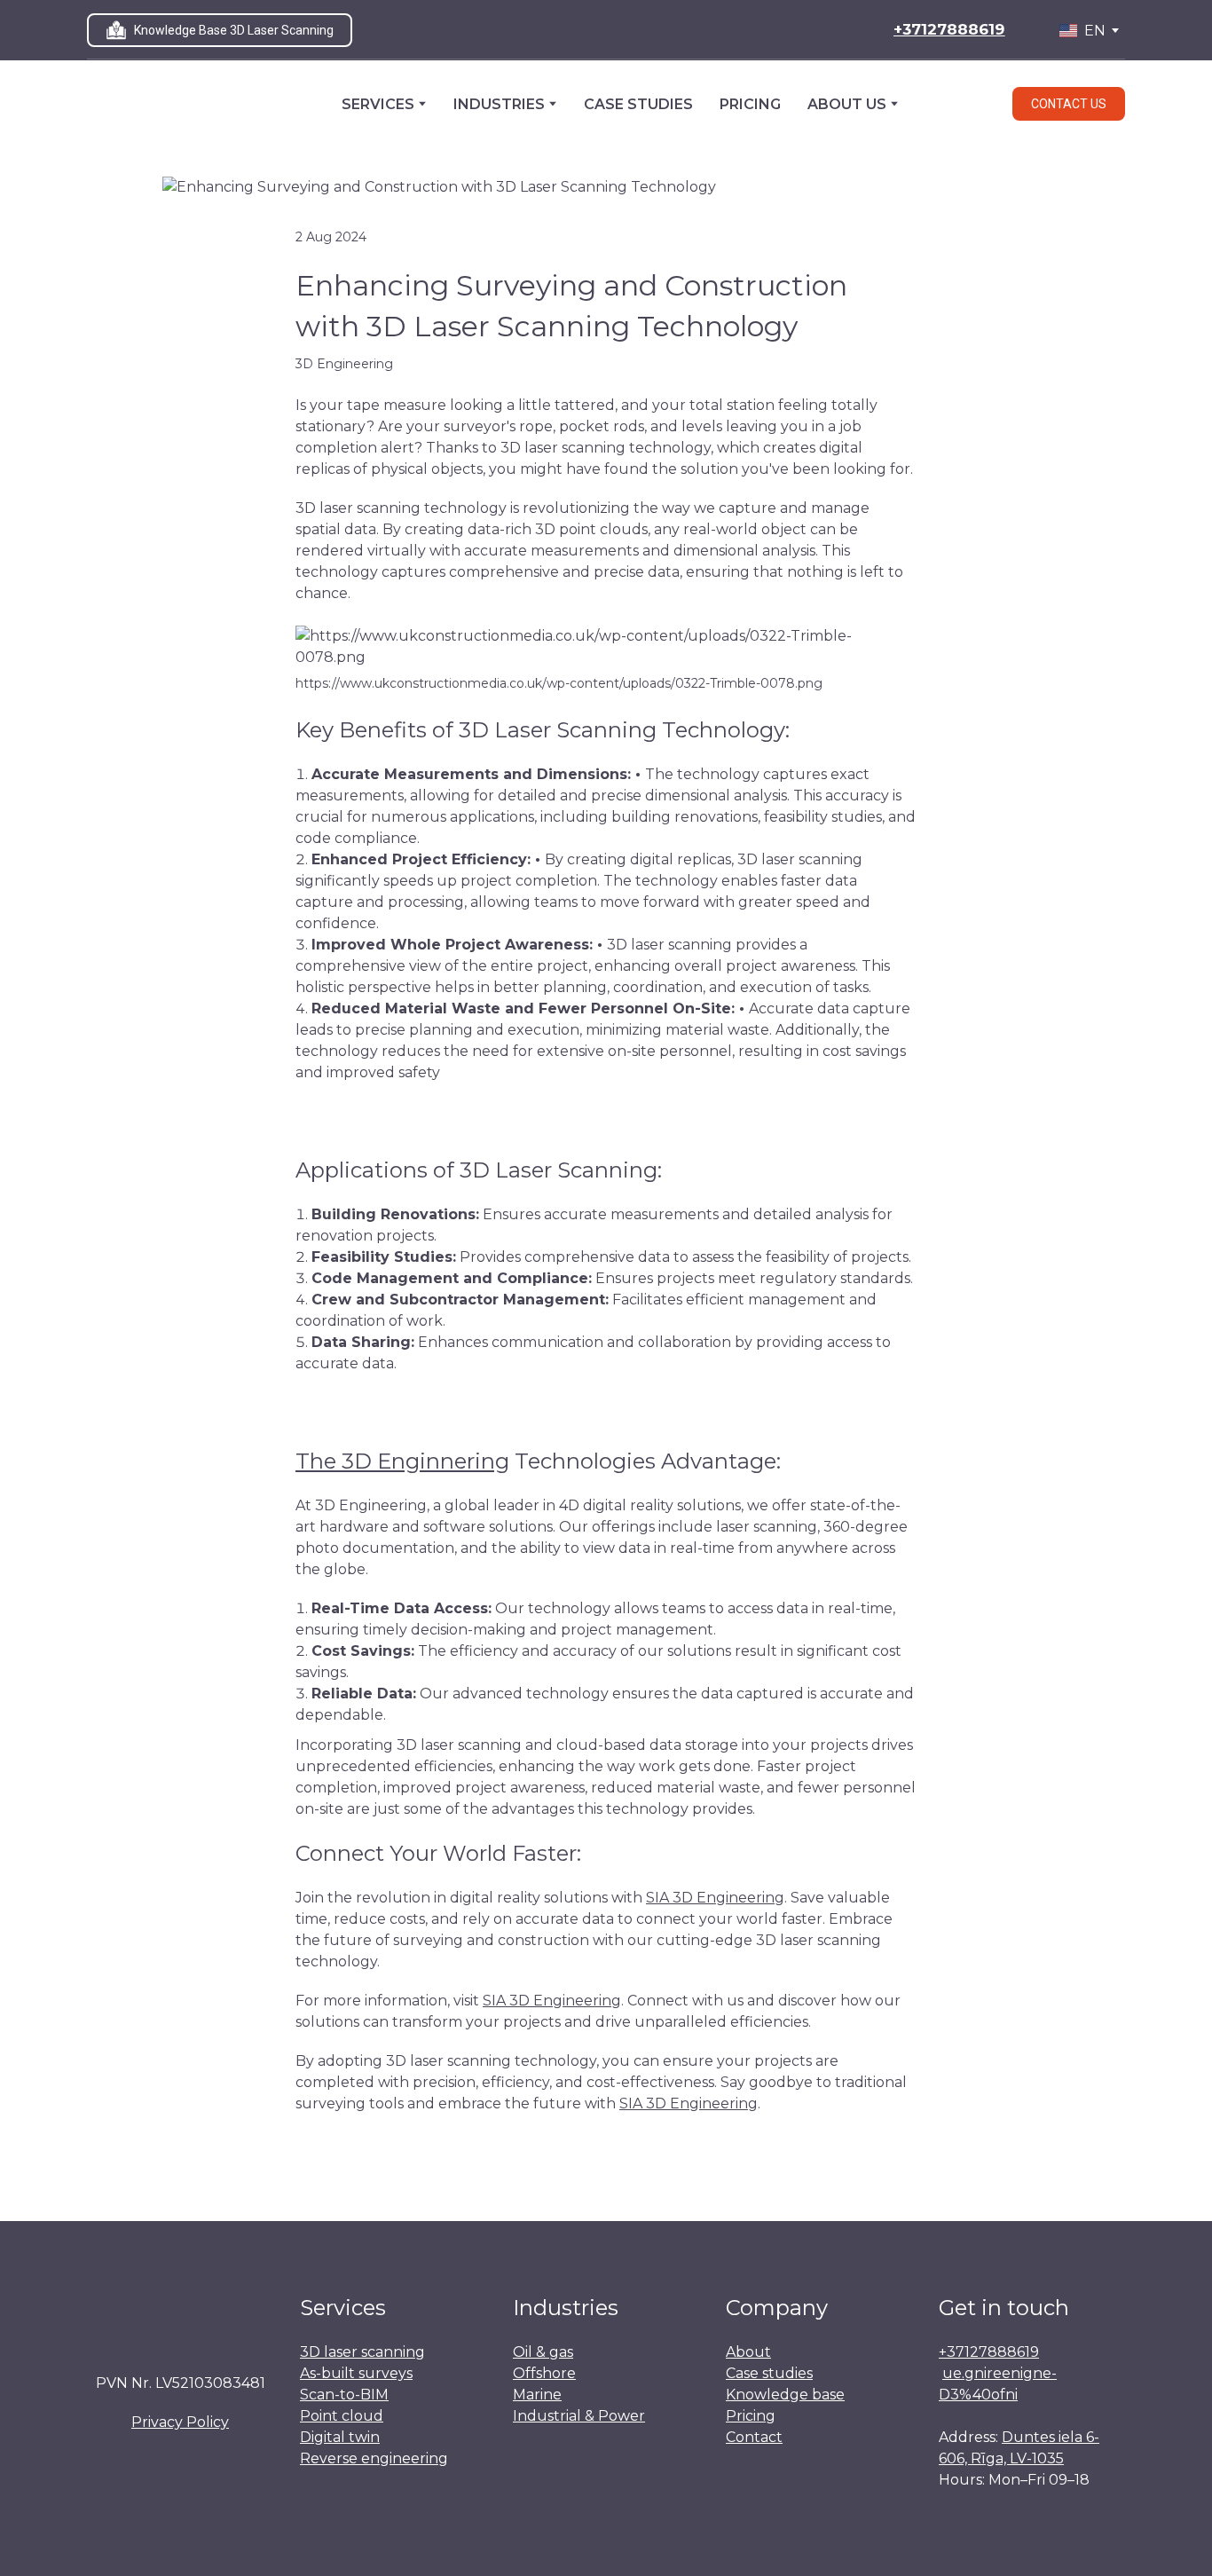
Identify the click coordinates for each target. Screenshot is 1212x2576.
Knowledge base (785, 2395)
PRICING (750, 104)
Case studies (769, 2373)
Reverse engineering (374, 2458)
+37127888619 (989, 2352)
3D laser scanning (362, 2352)
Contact (754, 2437)
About (748, 2352)
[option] (1082, 31)
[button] (220, 30)
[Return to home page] (154, 104)
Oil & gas (543, 2352)
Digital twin (340, 2437)
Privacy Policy (180, 2422)
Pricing (751, 2416)
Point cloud (342, 2416)
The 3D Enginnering (402, 1461)
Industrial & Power (579, 2416)
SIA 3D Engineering (715, 1898)
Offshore (544, 2373)
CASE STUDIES (638, 104)
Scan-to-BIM (344, 2395)
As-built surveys (356, 2373)
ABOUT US (847, 104)
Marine (537, 2395)
